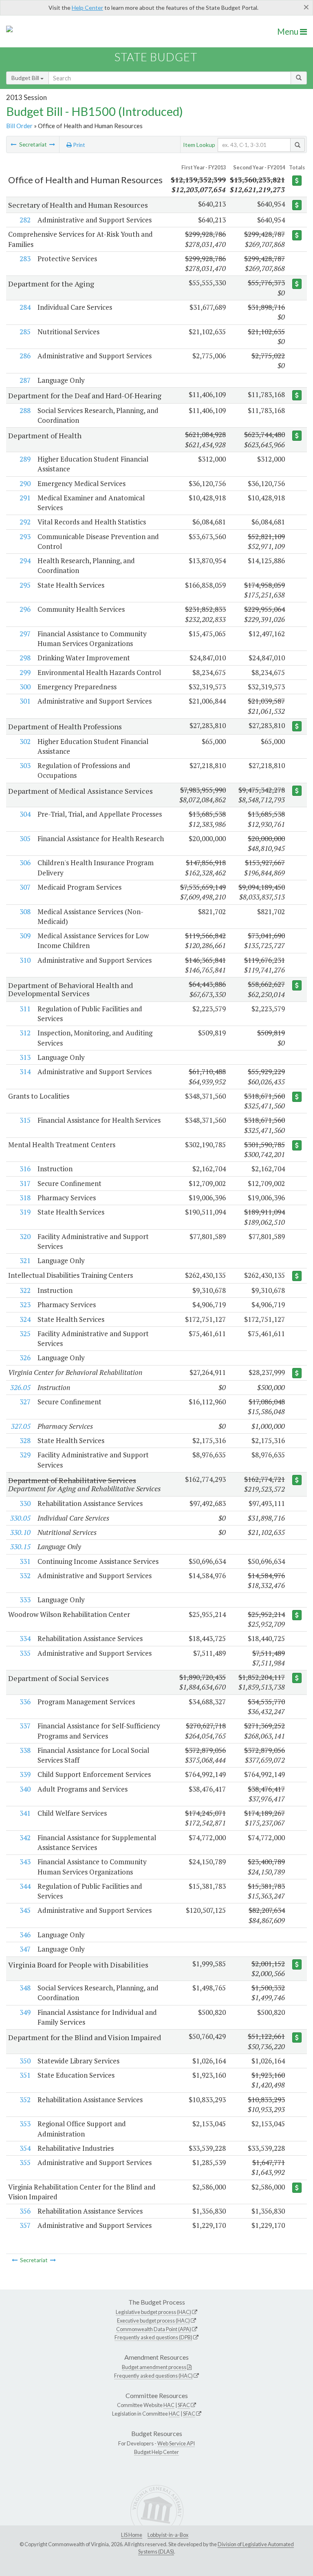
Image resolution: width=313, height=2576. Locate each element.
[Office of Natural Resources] (52, 144)
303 (25, 765)
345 (25, 1910)
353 (25, 2124)
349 (25, 2012)
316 (25, 1169)
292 (25, 522)
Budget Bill (26, 78)
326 (25, 1358)
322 (25, 1290)
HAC (169, 2405)
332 (25, 1576)
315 (25, 1120)
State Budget (156, 57)
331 (25, 1561)
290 (25, 483)
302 (25, 741)
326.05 (20, 1387)
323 (25, 1305)
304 (25, 814)
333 (25, 1600)
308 (25, 912)
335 (25, 1653)
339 (25, 1774)
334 (25, 1638)
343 (25, 1862)
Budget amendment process (154, 2367)
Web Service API (176, 2443)
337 (25, 1726)
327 (25, 1402)
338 (25, 1750)
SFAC (184, 2405)
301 (25, 701)
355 (25, 2162)
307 (25, 887)
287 (25, 380)
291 (25, 498)
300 (25, 687)
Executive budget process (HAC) (153, 2321)
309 (25, 936)
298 (25, 658)
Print (78, 145)
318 (25, 1198)
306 (25, 863)
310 (25, 960)
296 (25, 609)
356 (25, 2211)
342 (25, 1838)
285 (25, 332)
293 (25, 536)
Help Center (87, 8)
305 (25, 838)
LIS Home (132, 2535)
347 (25, 1949)
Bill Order (19, 126)
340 (25, 1789)
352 (25, 2100)
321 (25, 1260)
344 (25, 1886)
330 (25, 1503)
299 (25, 672)
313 (25, 1057)
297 (25, 634)
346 (25, 1935)
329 (25, 1455)
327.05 (21, 1426)
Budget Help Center (156, 2452)
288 (25, 410)
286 (25, 356)
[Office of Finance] (13, 144)
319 (25, 1212)
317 (25, 1183)
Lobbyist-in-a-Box (168, 2535)
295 (25, 585)
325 (25, 1334)
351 (25, 2075)
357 (25, 2225)
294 (25, 561)
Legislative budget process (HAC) (153, 2312)
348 (25, 1988)
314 (25, 1071)
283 (25, 259)
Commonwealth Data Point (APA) (154, 2329)
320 (25, 1236)
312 (25, 1033)
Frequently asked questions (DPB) (153, 2337)
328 (25, 1440)
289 (25, 459)
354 (25, 2148)
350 (25, 2061)
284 (25, 307)
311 (25, 1009)
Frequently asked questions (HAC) (153, 2376)
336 (25, 1702)
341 (25, 1813)
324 (25, 1319)
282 (25, 220)
